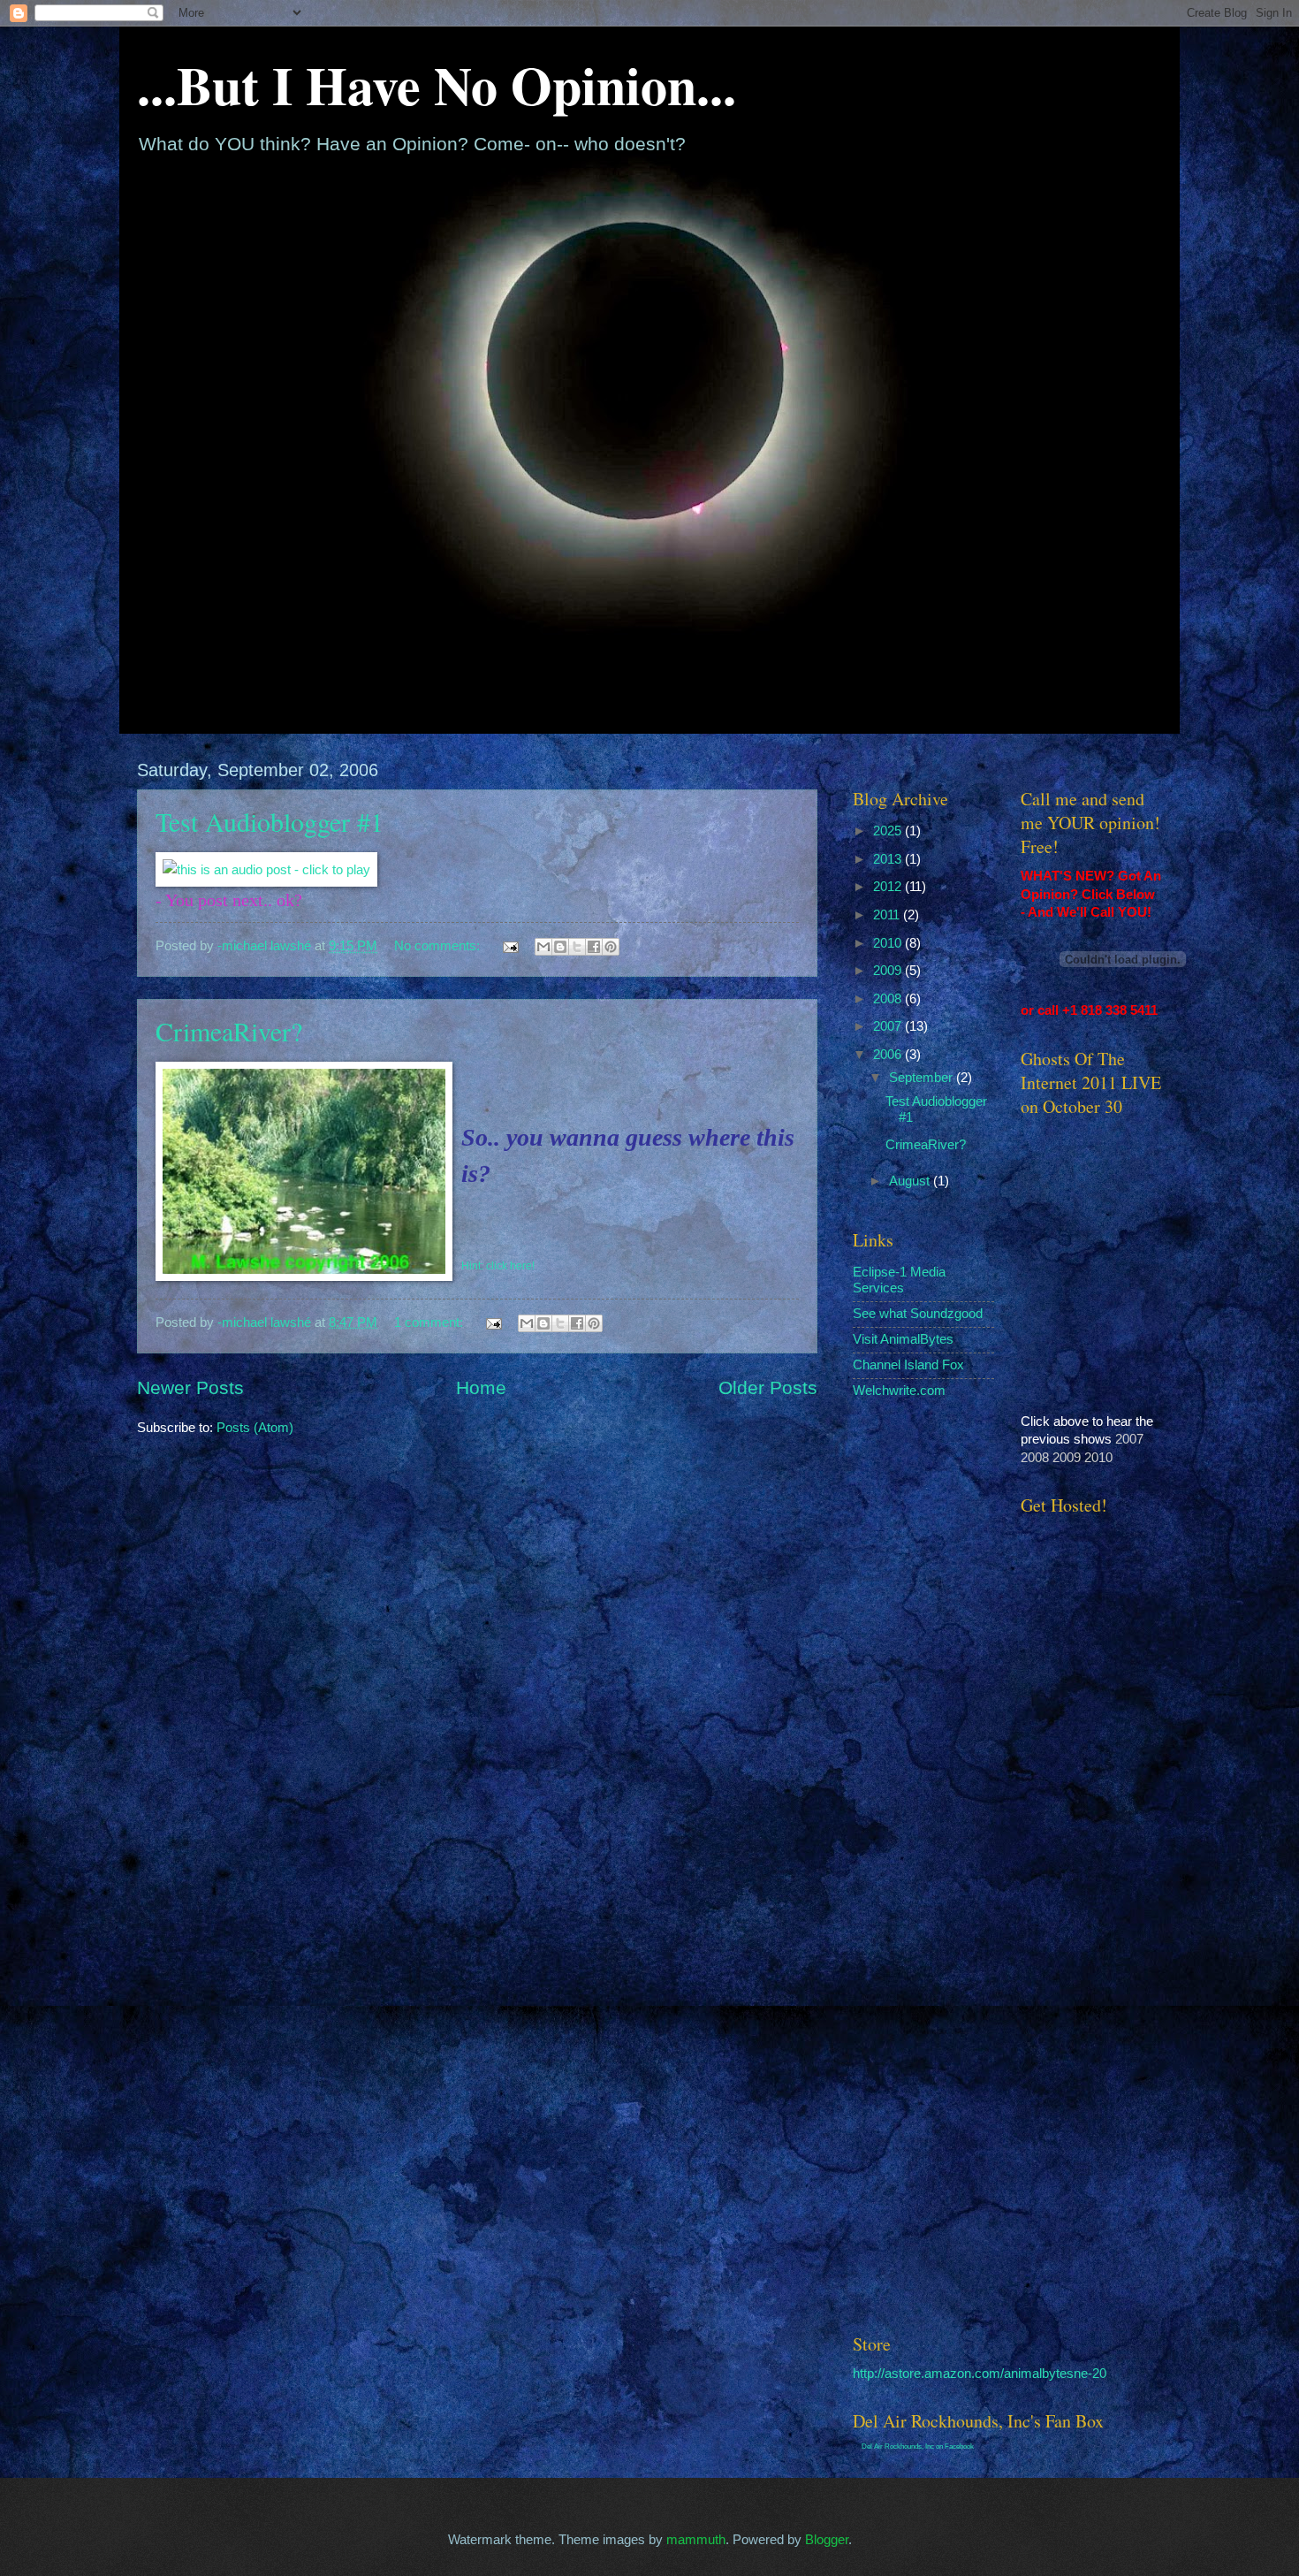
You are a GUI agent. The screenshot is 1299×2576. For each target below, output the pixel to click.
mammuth (696, 2540)
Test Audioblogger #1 (270, 821)
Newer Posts (190, 1387)
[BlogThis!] (560, 947)
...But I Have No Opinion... (437, 84)
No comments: (439, 946)
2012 (889, 887)
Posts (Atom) (255, 1428)
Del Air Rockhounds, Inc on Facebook (918, 2446)
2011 (888, 915)
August (911, 1181)
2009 (889, 971)
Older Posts (768, 1387)
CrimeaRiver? (229, 1031)
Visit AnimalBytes (903, 1339)
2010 (889, 943)
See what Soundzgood (918, 1314)
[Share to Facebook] (594, 947)
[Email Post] (509, 946)
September (923, 1078)
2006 (889, 1055)
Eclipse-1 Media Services (899, 1280)
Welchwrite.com (899, 1391)
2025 (889, 831)
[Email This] (543, 947)
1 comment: (430, 1322)
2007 (889, 1026)
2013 (889, 859)
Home (481, 1387)
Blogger (827, 2540)
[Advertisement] (1074, 2035)
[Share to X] (577, 947)
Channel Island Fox (908, 1365)
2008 (889, 999)
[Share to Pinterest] (611, 947)
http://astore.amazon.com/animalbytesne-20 (980, 2374)
